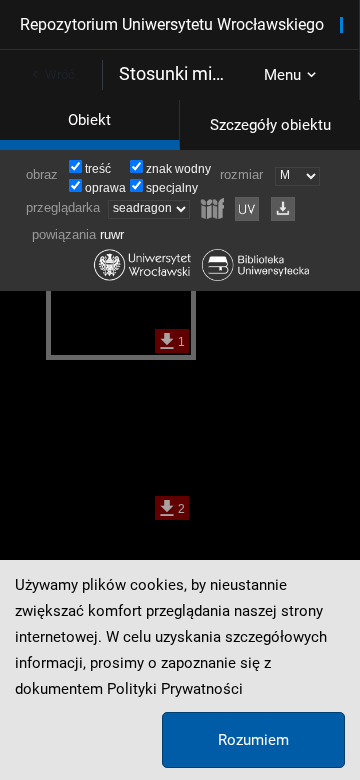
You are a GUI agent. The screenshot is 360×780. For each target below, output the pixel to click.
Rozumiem (253, 740)
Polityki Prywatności (175, 689)
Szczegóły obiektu (270, 125)
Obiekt (89, 120)
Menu (282, 75)
